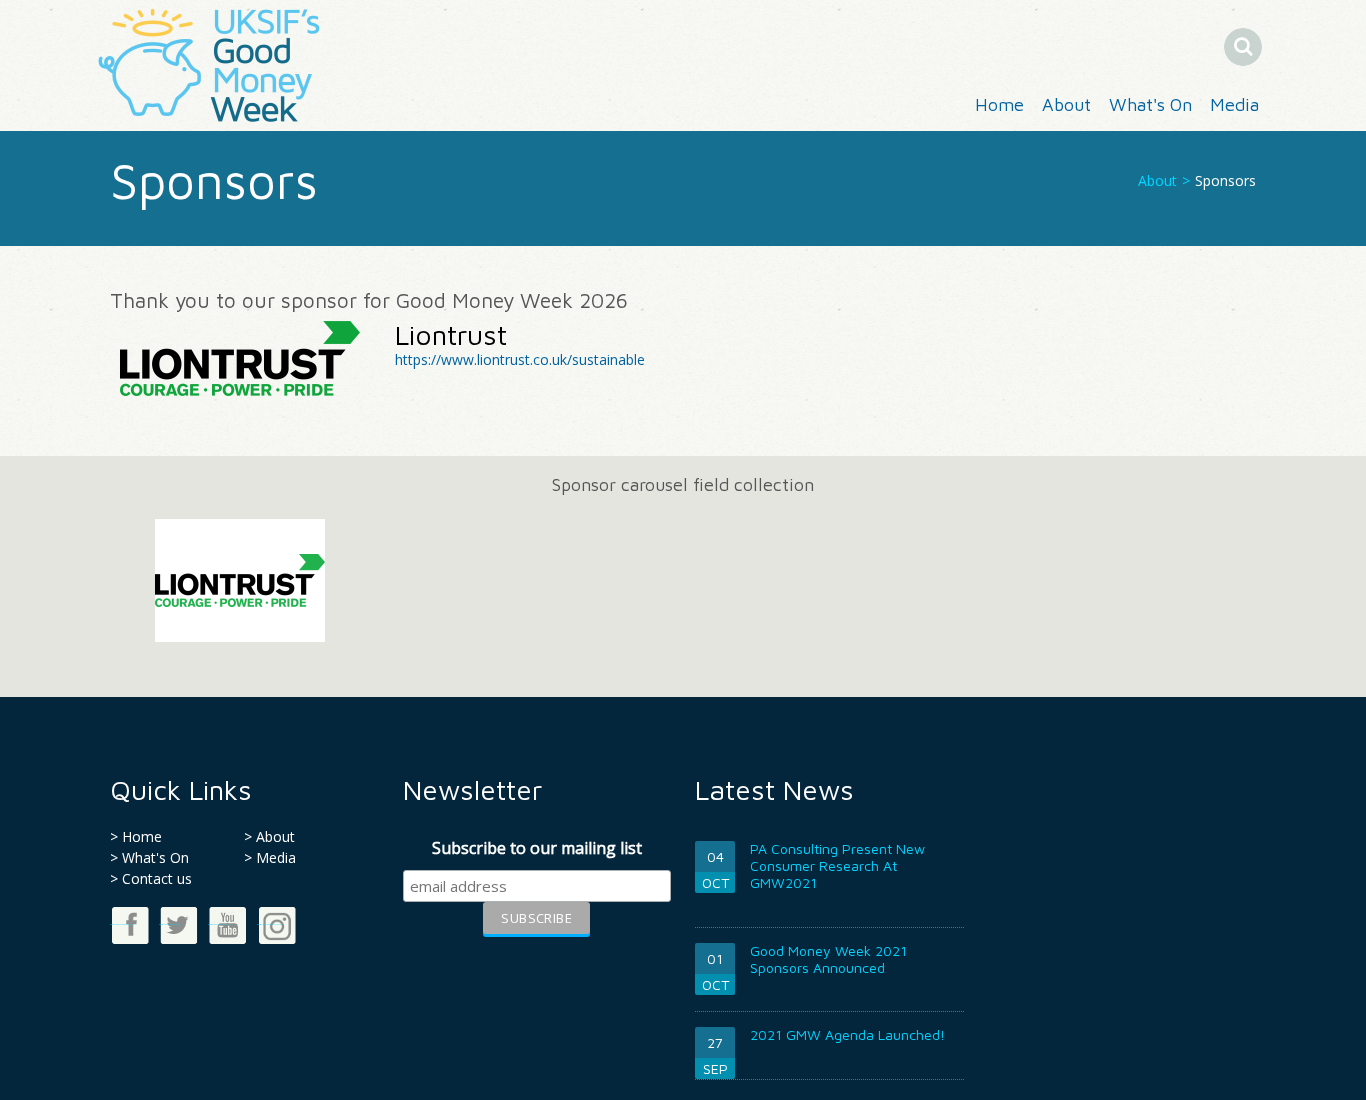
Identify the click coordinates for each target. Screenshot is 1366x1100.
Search (1260, 46)
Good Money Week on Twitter (170, 924)
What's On (1150, 104)
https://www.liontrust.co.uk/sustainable (520, 359)
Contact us (157, 878)
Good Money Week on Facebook (122, 924)
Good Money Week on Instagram (269, 924)
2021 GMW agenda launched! (847, 1034)
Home (999, 104)
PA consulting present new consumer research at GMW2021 (837, 865)
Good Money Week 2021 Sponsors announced (828, 959)
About (1066, 104)
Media (1234, 104)
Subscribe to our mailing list (537, 848)
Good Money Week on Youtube (219, 924)
